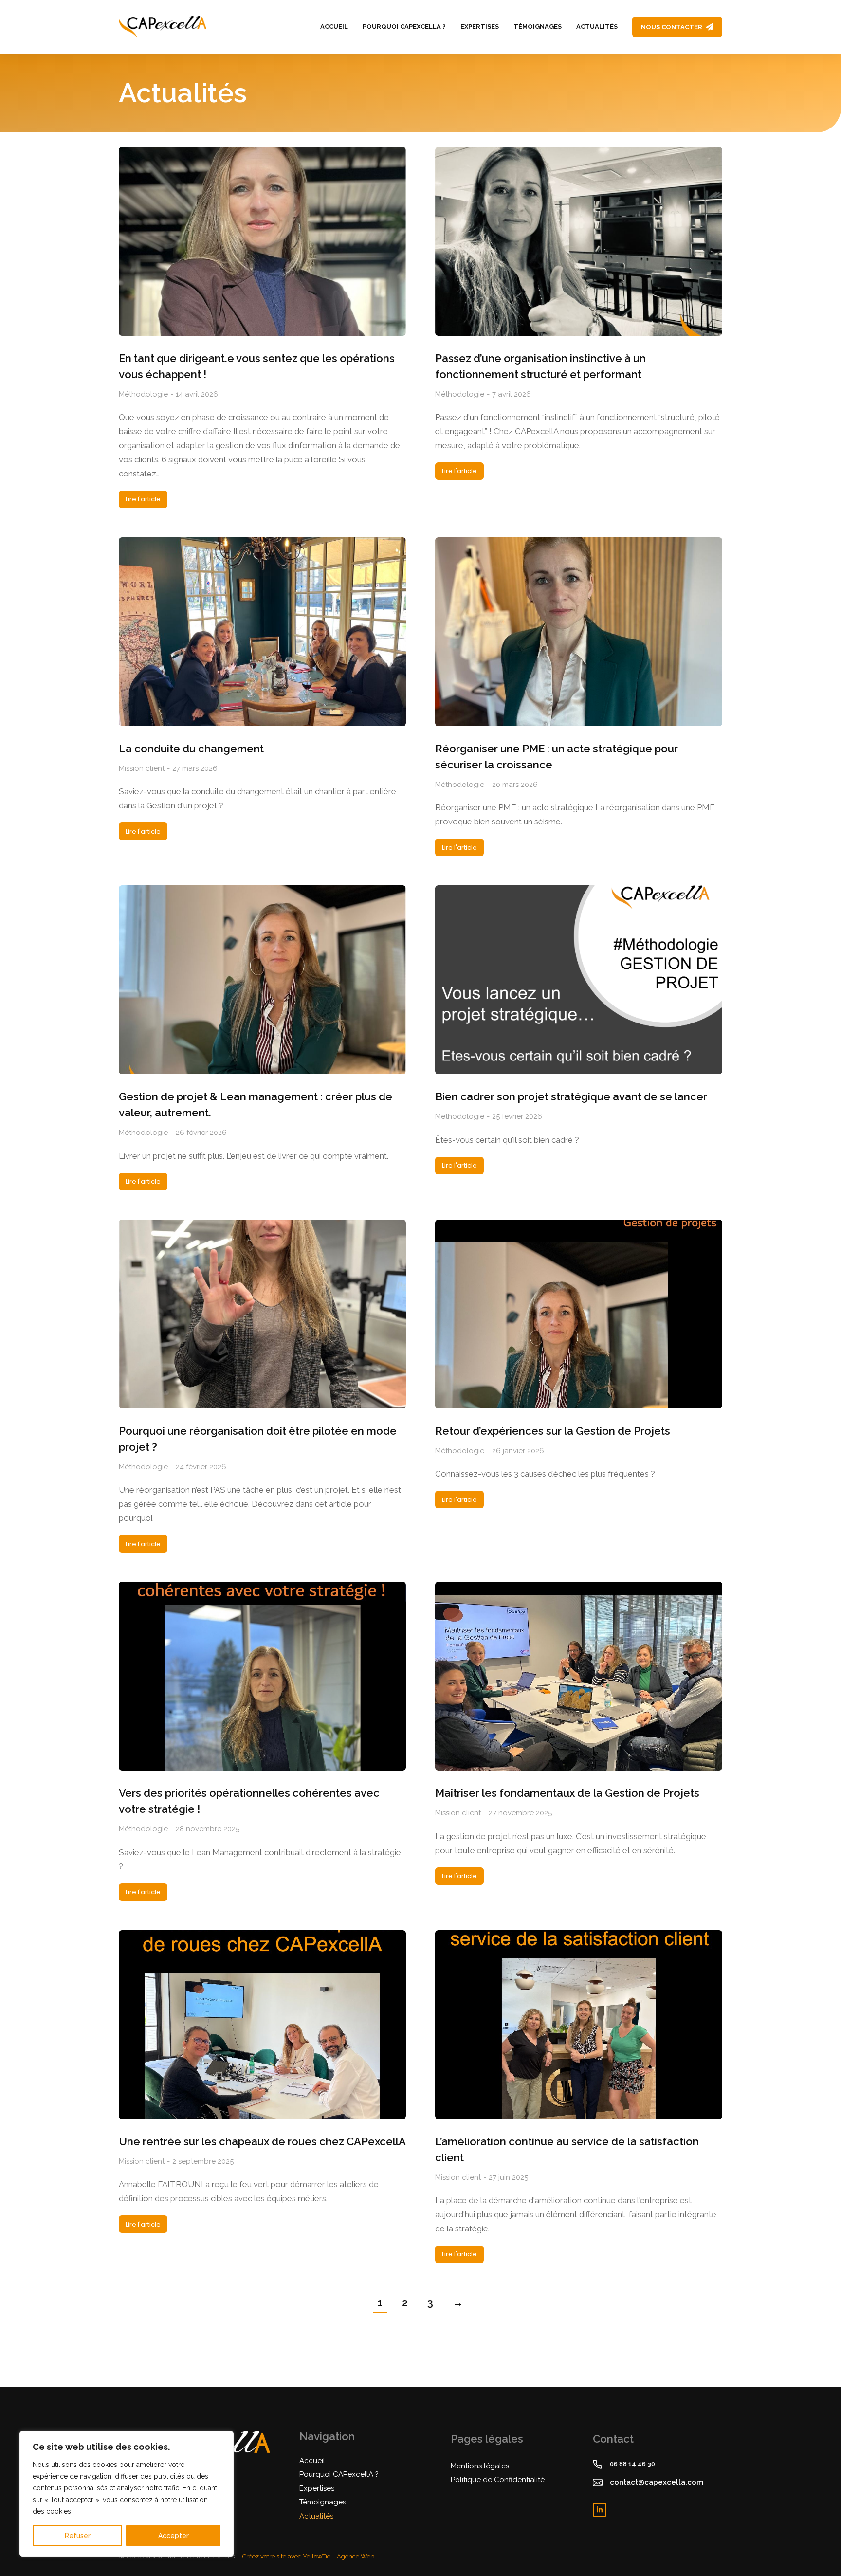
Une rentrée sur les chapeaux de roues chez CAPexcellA (262, 2141)
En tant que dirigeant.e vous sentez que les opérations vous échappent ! (257, 366)
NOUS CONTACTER (672, 27)
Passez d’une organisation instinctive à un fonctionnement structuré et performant (540, 366)
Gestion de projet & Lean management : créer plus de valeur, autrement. (256, 1105)
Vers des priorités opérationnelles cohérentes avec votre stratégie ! (249, 1801)
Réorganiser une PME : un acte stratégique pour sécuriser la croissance (557, 757)
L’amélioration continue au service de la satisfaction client (567, 2149)
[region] (127, 2494)
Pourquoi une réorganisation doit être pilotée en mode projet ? (258, 1439)
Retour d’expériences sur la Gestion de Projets (553, 1431)
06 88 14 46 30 (632, 2464)
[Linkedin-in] (600, 2510)
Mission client (142, 768)
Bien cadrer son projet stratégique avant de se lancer (571, 1096)
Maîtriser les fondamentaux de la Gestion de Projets (567, 1793)
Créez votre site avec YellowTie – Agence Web (308, 2556)
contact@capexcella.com (657, 2482)
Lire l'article (143, 499)
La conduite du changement (191, 749)
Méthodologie (143, 394)
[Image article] (262, 241)
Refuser (78, 2536)
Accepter (174, 2536)
